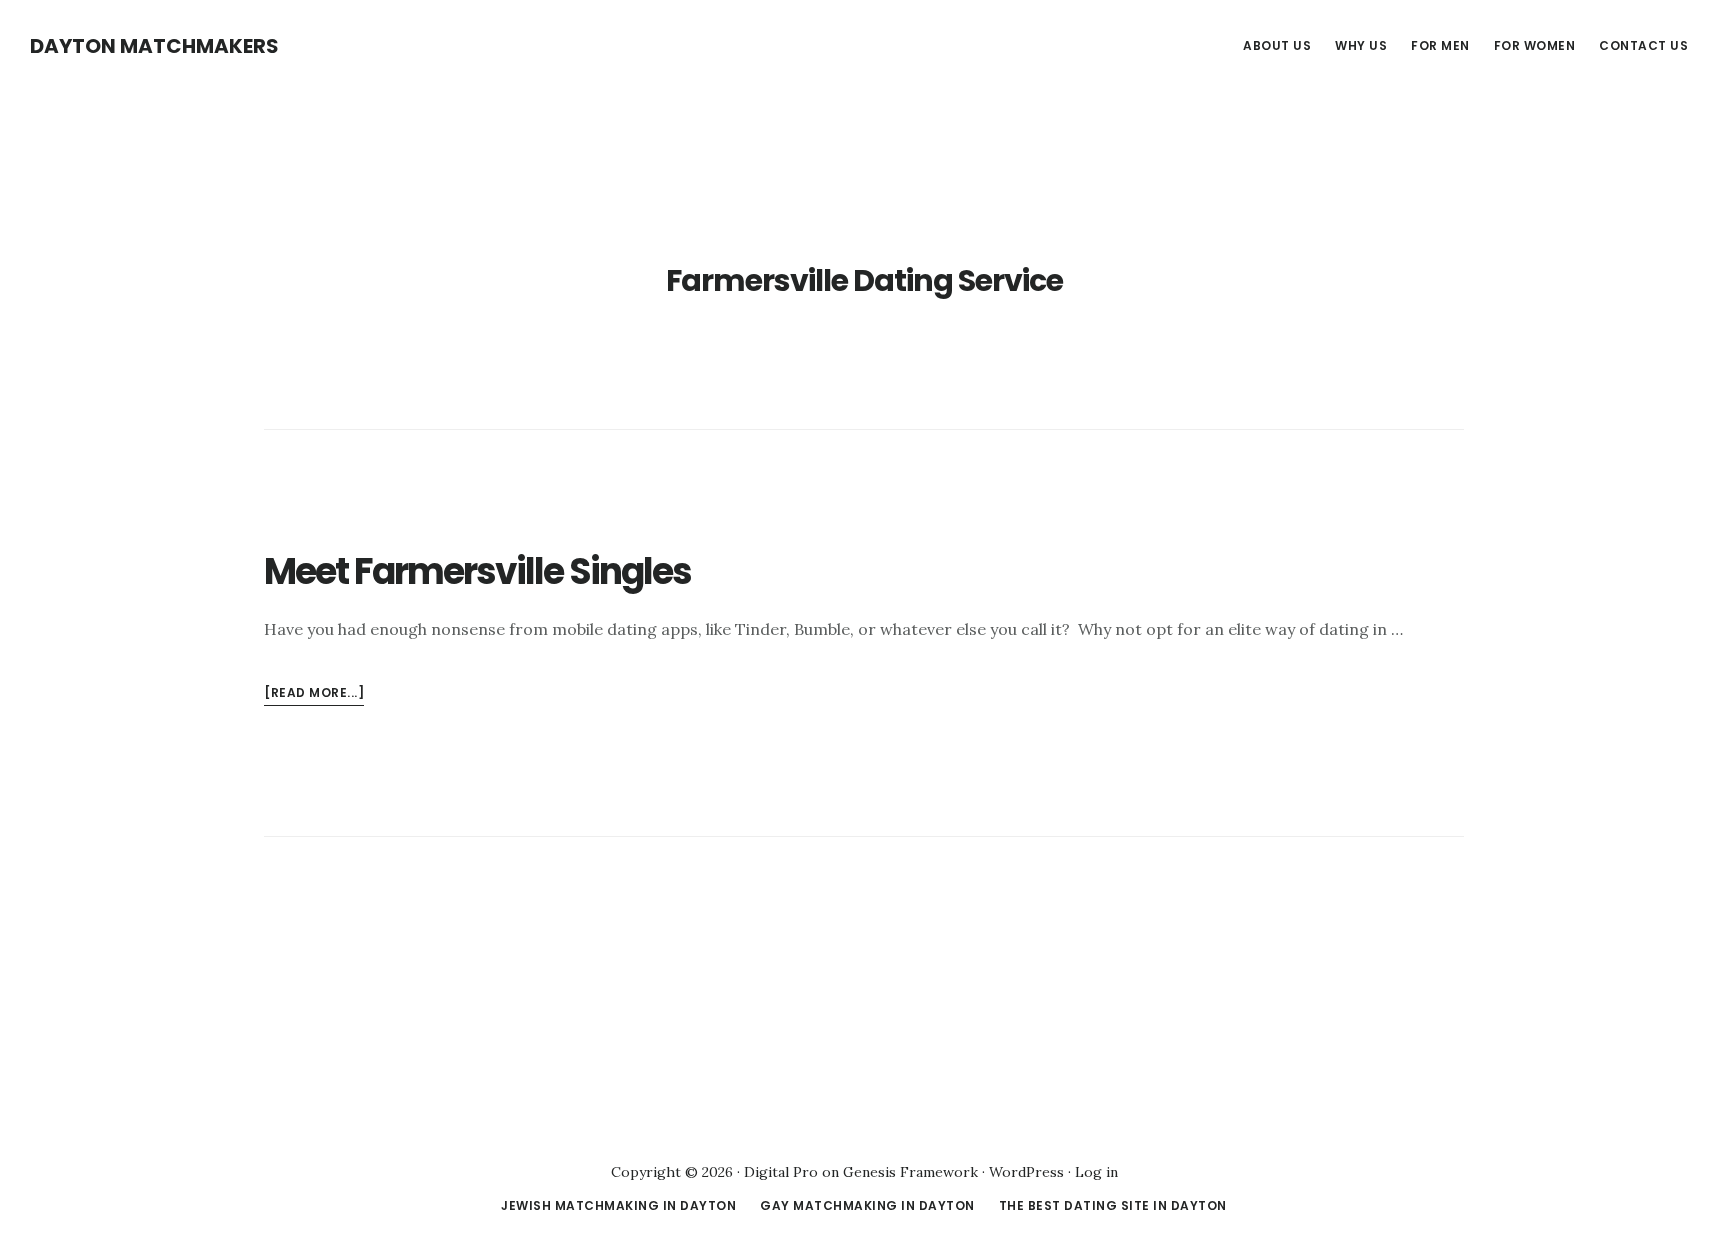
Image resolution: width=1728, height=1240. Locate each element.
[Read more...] (314, 694)
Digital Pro (781, 1172)
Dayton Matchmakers (154, 46)
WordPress (1026, 1172)
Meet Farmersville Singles (477, 571)
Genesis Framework (910, 1172)
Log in (1096, 1172)
